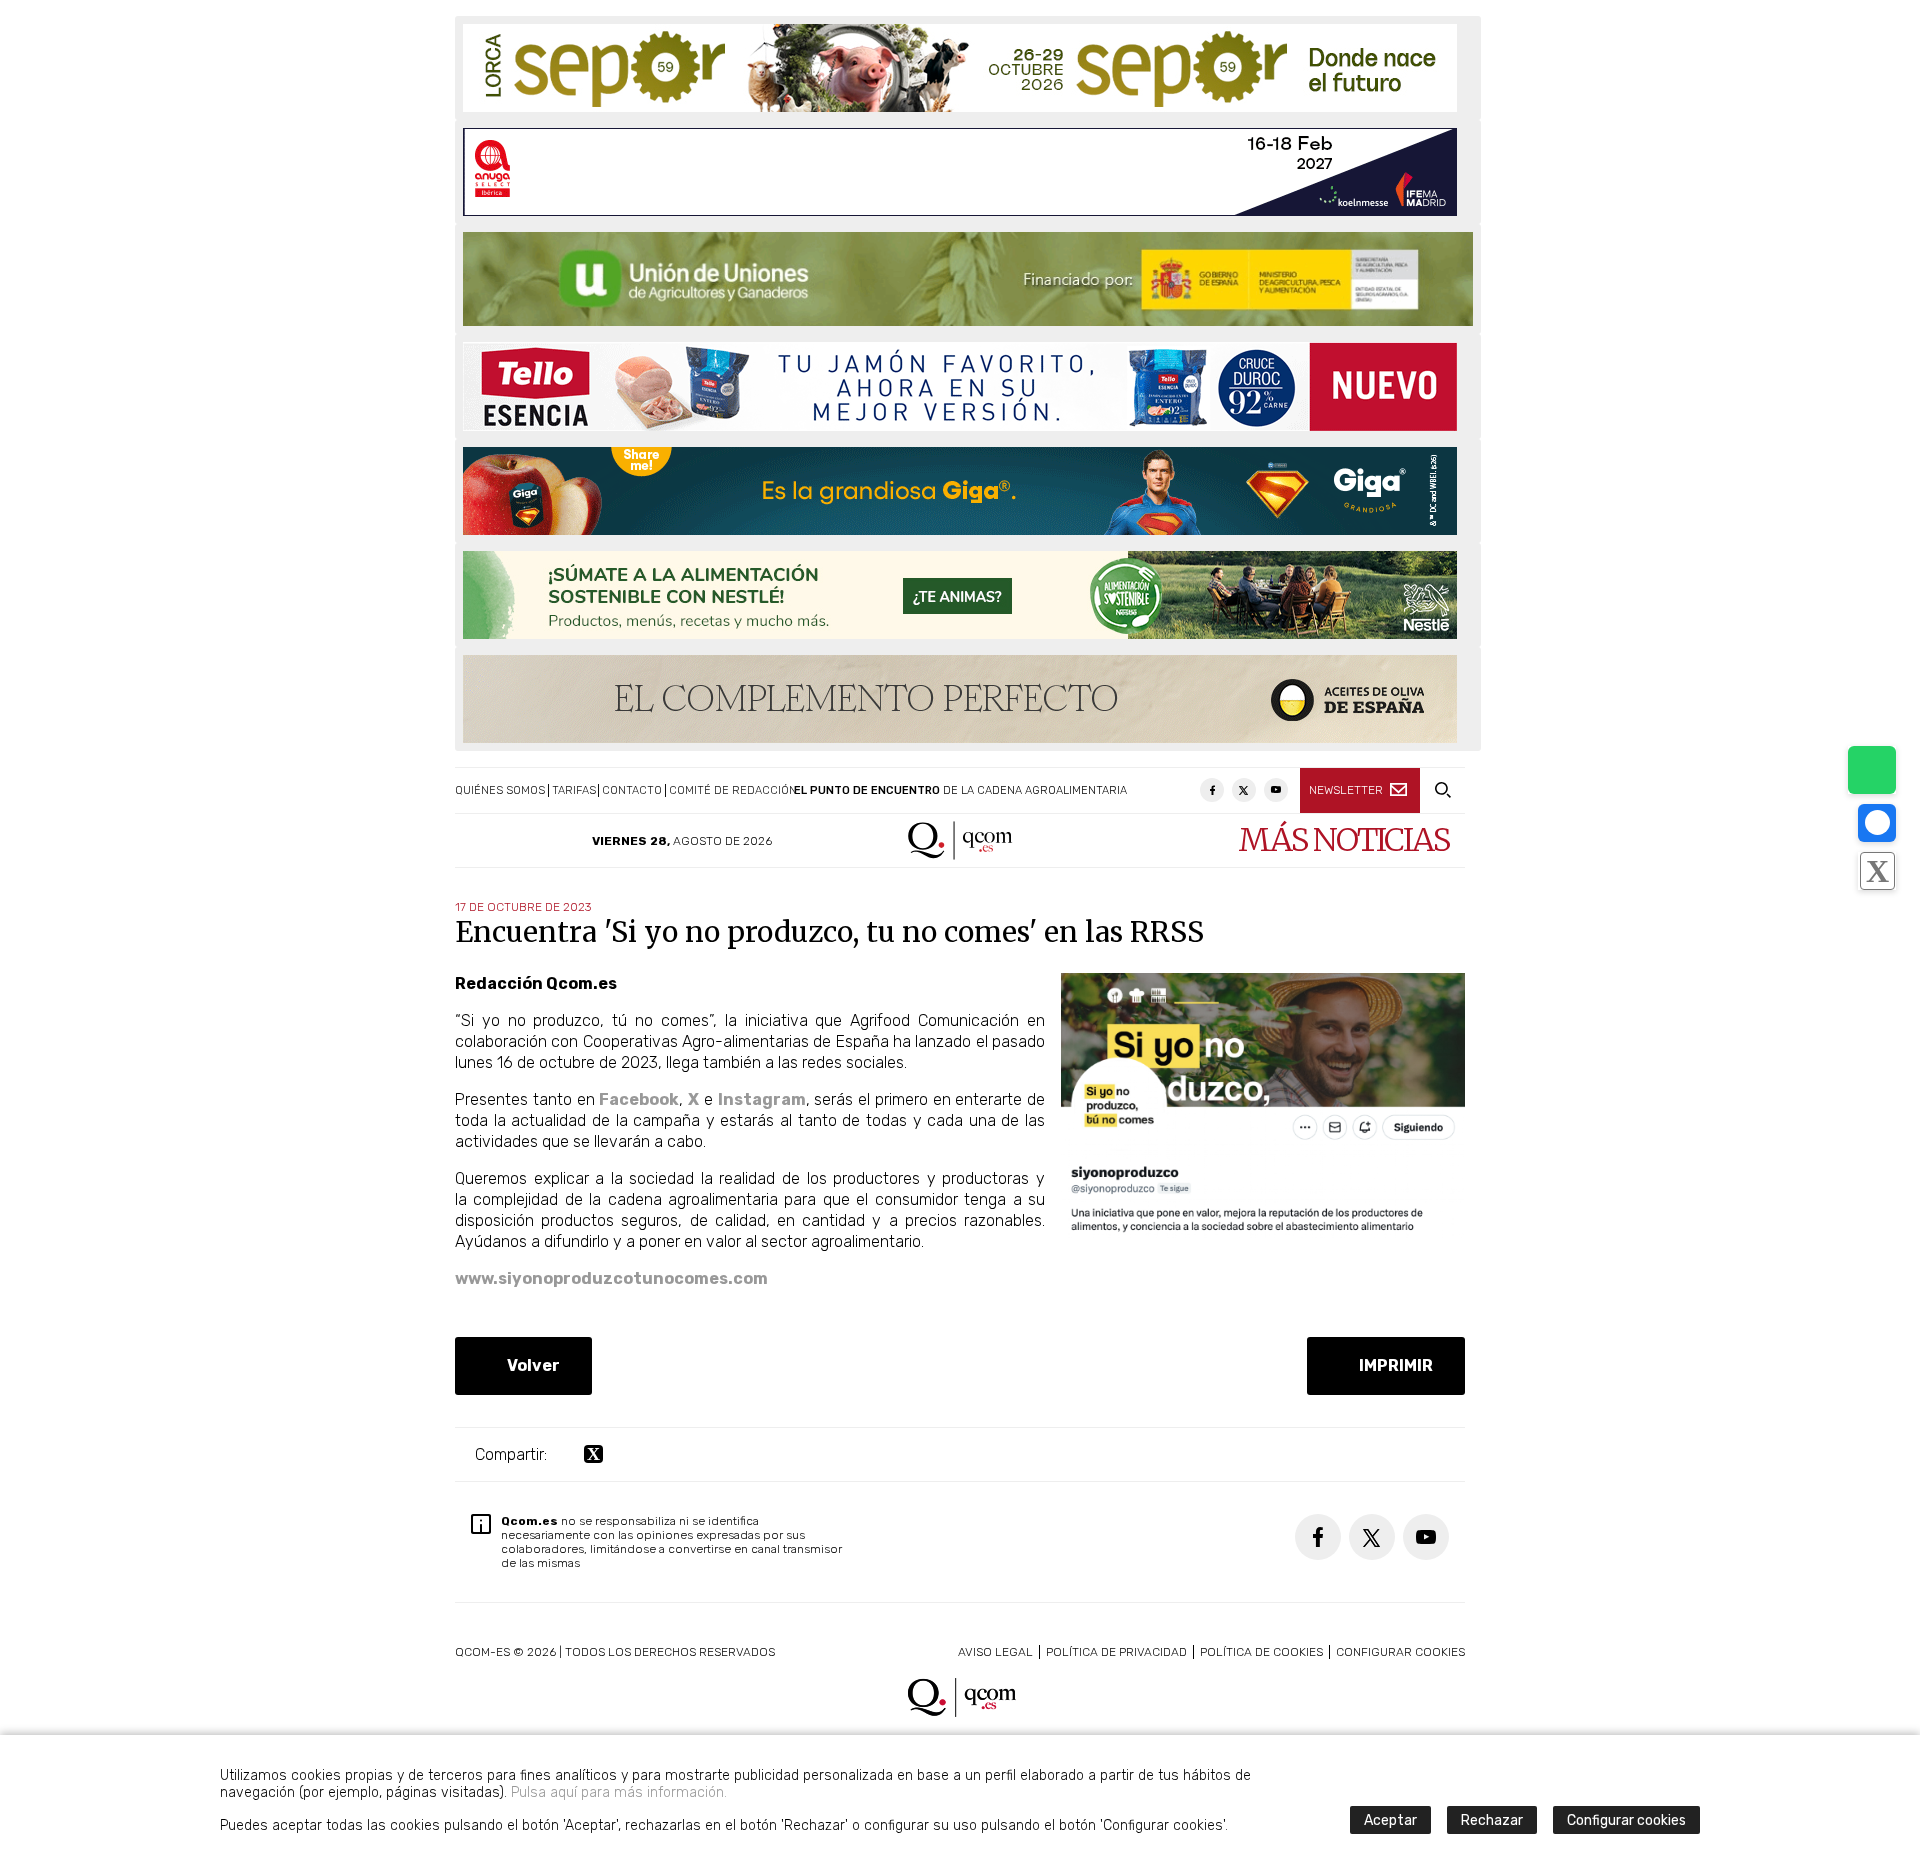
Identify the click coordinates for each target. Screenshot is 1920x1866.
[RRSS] (1263, 1232)
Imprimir (1392, 1365)
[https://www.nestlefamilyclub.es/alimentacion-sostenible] (960, 595)
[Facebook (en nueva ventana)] (1212, 790)
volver (529, 1365)
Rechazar (1492, 1820)
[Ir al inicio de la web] (960, 854)
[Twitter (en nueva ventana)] (1244, 790)
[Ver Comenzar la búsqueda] (1442, 790)
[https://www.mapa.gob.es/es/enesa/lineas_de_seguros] (968, 279)
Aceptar (1390, 1820)
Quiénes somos (500, 790)
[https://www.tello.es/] (960, 386)
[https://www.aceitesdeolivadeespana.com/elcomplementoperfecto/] (960, 699)
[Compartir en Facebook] (1877, 823)
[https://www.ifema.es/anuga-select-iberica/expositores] (960, 172)
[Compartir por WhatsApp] (1872, 770)
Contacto (632, 790)
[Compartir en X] (1877, 871)
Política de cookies (1261, 1652)
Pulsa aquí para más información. (619, 1792)
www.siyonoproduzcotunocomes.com (611, 1278)
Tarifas (574, 790)
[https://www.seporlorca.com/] (960, 68)
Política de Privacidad (1116, 1652)
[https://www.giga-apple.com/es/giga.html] (960, 491)
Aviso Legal (995, 1652)
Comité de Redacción (733, 790)
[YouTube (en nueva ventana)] (1276, 790)
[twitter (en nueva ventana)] (593, 1454)
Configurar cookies (1400, 1652)
